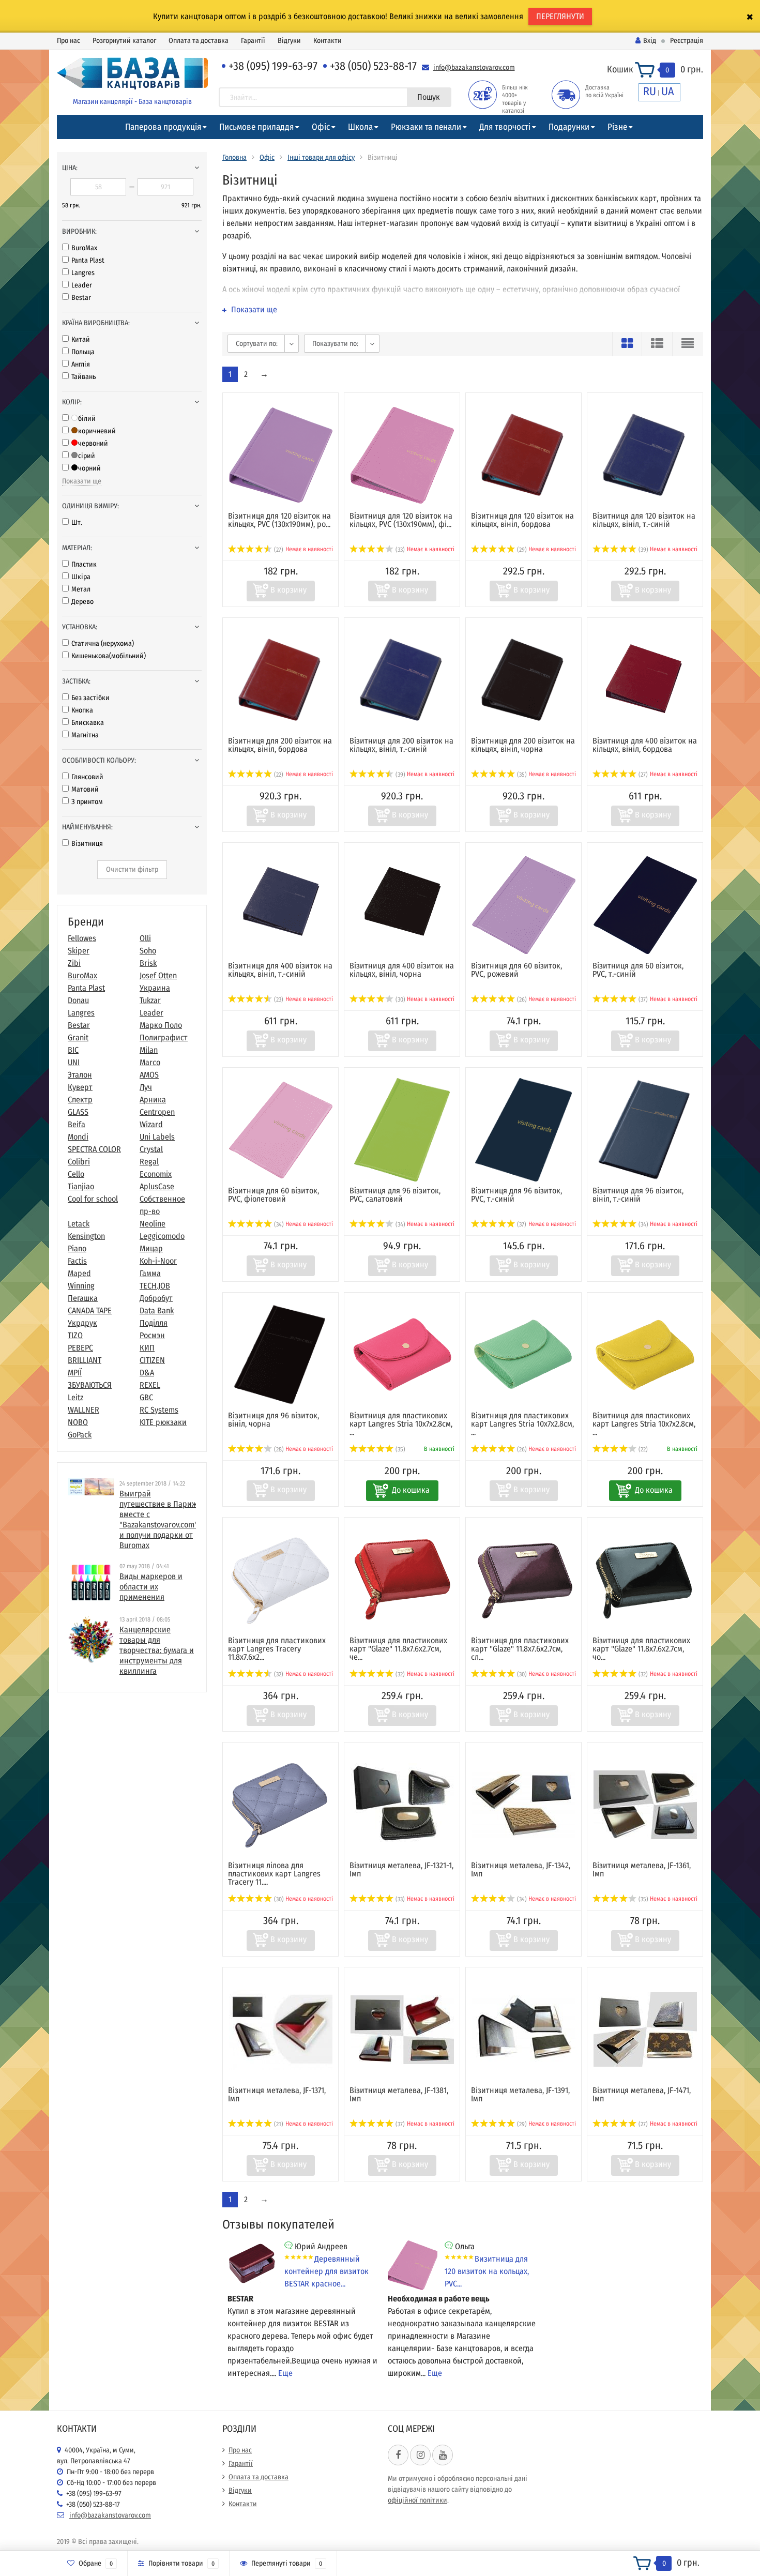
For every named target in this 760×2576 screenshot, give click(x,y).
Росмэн (152, 1335)
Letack (79, 1224)
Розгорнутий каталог (124, 41)
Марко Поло (161, 1025)
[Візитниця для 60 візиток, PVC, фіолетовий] (281, 1130)
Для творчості (505, 127)
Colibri (79, 1162)
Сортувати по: (257, 344)
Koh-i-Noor (158, 1261)
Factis (77, 1261)
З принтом (87, 802)
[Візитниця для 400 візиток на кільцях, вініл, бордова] (645, 680)
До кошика (411, 1490)
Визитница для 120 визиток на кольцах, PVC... (487, 2271)
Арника (153, 1100)
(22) (278, 775)
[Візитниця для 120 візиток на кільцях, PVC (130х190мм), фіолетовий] (402, 455)
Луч (146, 1087)
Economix (156, 1174)
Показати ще (82, 481)
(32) (278, 1674)
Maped (79, 1273)
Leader (82, 285)
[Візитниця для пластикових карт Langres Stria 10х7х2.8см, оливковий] (645, 1354)
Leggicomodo (162, 1236)
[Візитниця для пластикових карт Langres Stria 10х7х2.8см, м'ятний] (524, 1354)
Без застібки (90, 698)
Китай (81, 339)
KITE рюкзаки (163, 1422)
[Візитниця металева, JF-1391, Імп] (524, 2029)
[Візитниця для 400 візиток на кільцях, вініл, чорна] (402, 905)
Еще (285, 2373)
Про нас (69, 41)
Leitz (75, 1397)
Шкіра (81, 577)
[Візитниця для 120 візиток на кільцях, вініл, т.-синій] (645, 455)
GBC (146, 1397)
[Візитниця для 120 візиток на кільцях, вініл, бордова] (523, 455)
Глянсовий (87, 777)
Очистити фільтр (132, 869)
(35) (521, 775)
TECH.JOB (155, 1286)
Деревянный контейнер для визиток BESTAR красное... (326, 2271)
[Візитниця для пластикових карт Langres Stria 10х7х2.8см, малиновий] (402, 1354)
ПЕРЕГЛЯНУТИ (560, 16)
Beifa (77, 1124)
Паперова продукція (163, 127)
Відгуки (289, 41)
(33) (399, 550)
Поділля (154, 1323)
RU (650, 91)
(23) (278, 999)
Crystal (151, 1149)
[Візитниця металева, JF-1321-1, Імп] (402, 1804)
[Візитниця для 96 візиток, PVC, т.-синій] (524, 1130)
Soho (148, 951)
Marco (150, 1062)
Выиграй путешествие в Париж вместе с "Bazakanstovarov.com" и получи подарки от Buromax (158, 1519)
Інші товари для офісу (321, 157)
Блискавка (88, 723)
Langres (83, 273)
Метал (81, 589)
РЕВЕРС (80, 1348)
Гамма (150, 1273)
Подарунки (569, 127)
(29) (521, 550)
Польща (83, 352)
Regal (149, 1162)
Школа (360, 127)
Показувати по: (335, 344)
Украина (155, 988)
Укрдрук (82, 1323)
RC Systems (159, 1410)
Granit (78, 1037)
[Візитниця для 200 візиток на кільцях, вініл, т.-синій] (402, 680)
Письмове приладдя (256, 127)
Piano (77, 1248)
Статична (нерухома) (103, 643)
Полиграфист (164, 1037)
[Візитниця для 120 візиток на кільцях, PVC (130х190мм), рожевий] (281, 455)
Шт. (77, 522)
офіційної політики (417, 2500)
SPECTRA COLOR (94, 1149)
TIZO (75, 1335)
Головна (234, 157)
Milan (149, 1050)
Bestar (81, 298)
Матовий (85, 789)
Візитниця (87, 844)
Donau (78, 1000)
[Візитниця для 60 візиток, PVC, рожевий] (524, 905)
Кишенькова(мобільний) (109, 656)
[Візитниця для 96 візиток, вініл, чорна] (280, 1354)
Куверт (80, 1087)
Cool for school (93, 1199)
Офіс (321, 127)
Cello (76, 1174)
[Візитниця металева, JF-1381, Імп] (402, 2029)
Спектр (80, 1100)
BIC (73, 1050)
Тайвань (83, 377)
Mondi (78, 1137)
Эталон (80, 1075)
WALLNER (83, 1410)
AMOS (149, 1075)
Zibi (74, 963)
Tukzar (150, 1000)
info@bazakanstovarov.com (474, 67)
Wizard (151, 1124)
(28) (278, 1449)
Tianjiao (81, 1186)
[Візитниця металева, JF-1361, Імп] (645, 1804)
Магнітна (85, 735)
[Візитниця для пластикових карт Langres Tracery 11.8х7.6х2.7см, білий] (281, 1579)
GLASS (78, 1112)
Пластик (84, 564)
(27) (278, 550)
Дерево (82, 602)
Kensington (86, 1236)
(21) (278, 2124)
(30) (400, 999)
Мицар (151, 1248)
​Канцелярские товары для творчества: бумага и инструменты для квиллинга (157, 1650)
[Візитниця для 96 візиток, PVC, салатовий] (402, 1130)
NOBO (78, 1422)
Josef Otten (158, 975)
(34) (278, 1224)
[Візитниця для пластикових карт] (402, 1579)
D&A (147, 1373)
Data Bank (157, 1310)
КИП (147, 1348)
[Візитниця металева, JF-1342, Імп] (524, 1804)
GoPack (80, 1435)
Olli (145, 938)
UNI (74, 1062)
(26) (521, 999)
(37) (642, 999)
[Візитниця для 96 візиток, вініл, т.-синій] (645, 1130)
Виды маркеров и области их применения (151, 1587)
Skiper (79, 951)
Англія (81, 364)
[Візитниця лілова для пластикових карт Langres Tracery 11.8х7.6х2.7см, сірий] (281, 1804)
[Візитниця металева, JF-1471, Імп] (645, 2029)
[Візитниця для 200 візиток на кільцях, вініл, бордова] (280, 680)
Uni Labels (157, 1137)
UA (668, 91)
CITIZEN (152, 1360)
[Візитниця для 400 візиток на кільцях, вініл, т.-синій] (281, 905)
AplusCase (157, 1186)
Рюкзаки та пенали (426, 127)
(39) (643, 550)
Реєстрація (687, 41)
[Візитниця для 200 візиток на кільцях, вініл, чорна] (523, 680)
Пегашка (83, 1298)
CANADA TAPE (90, 1310)
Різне (617, 127)
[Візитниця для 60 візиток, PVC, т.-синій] (645, 905)
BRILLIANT (85, 1360)
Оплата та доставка (199, 41)
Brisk (148, 963)
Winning (81, 1286)
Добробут (156, 1298)
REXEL (150, 1385)
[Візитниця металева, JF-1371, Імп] (281, 2029)
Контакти (328, 41)
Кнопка (82, 710)
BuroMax (84, 248)
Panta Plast (88, 260)
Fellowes (82, 938)
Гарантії (253, 41)
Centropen (157, 1112)
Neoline (153, 1224)
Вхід (650, 41)
